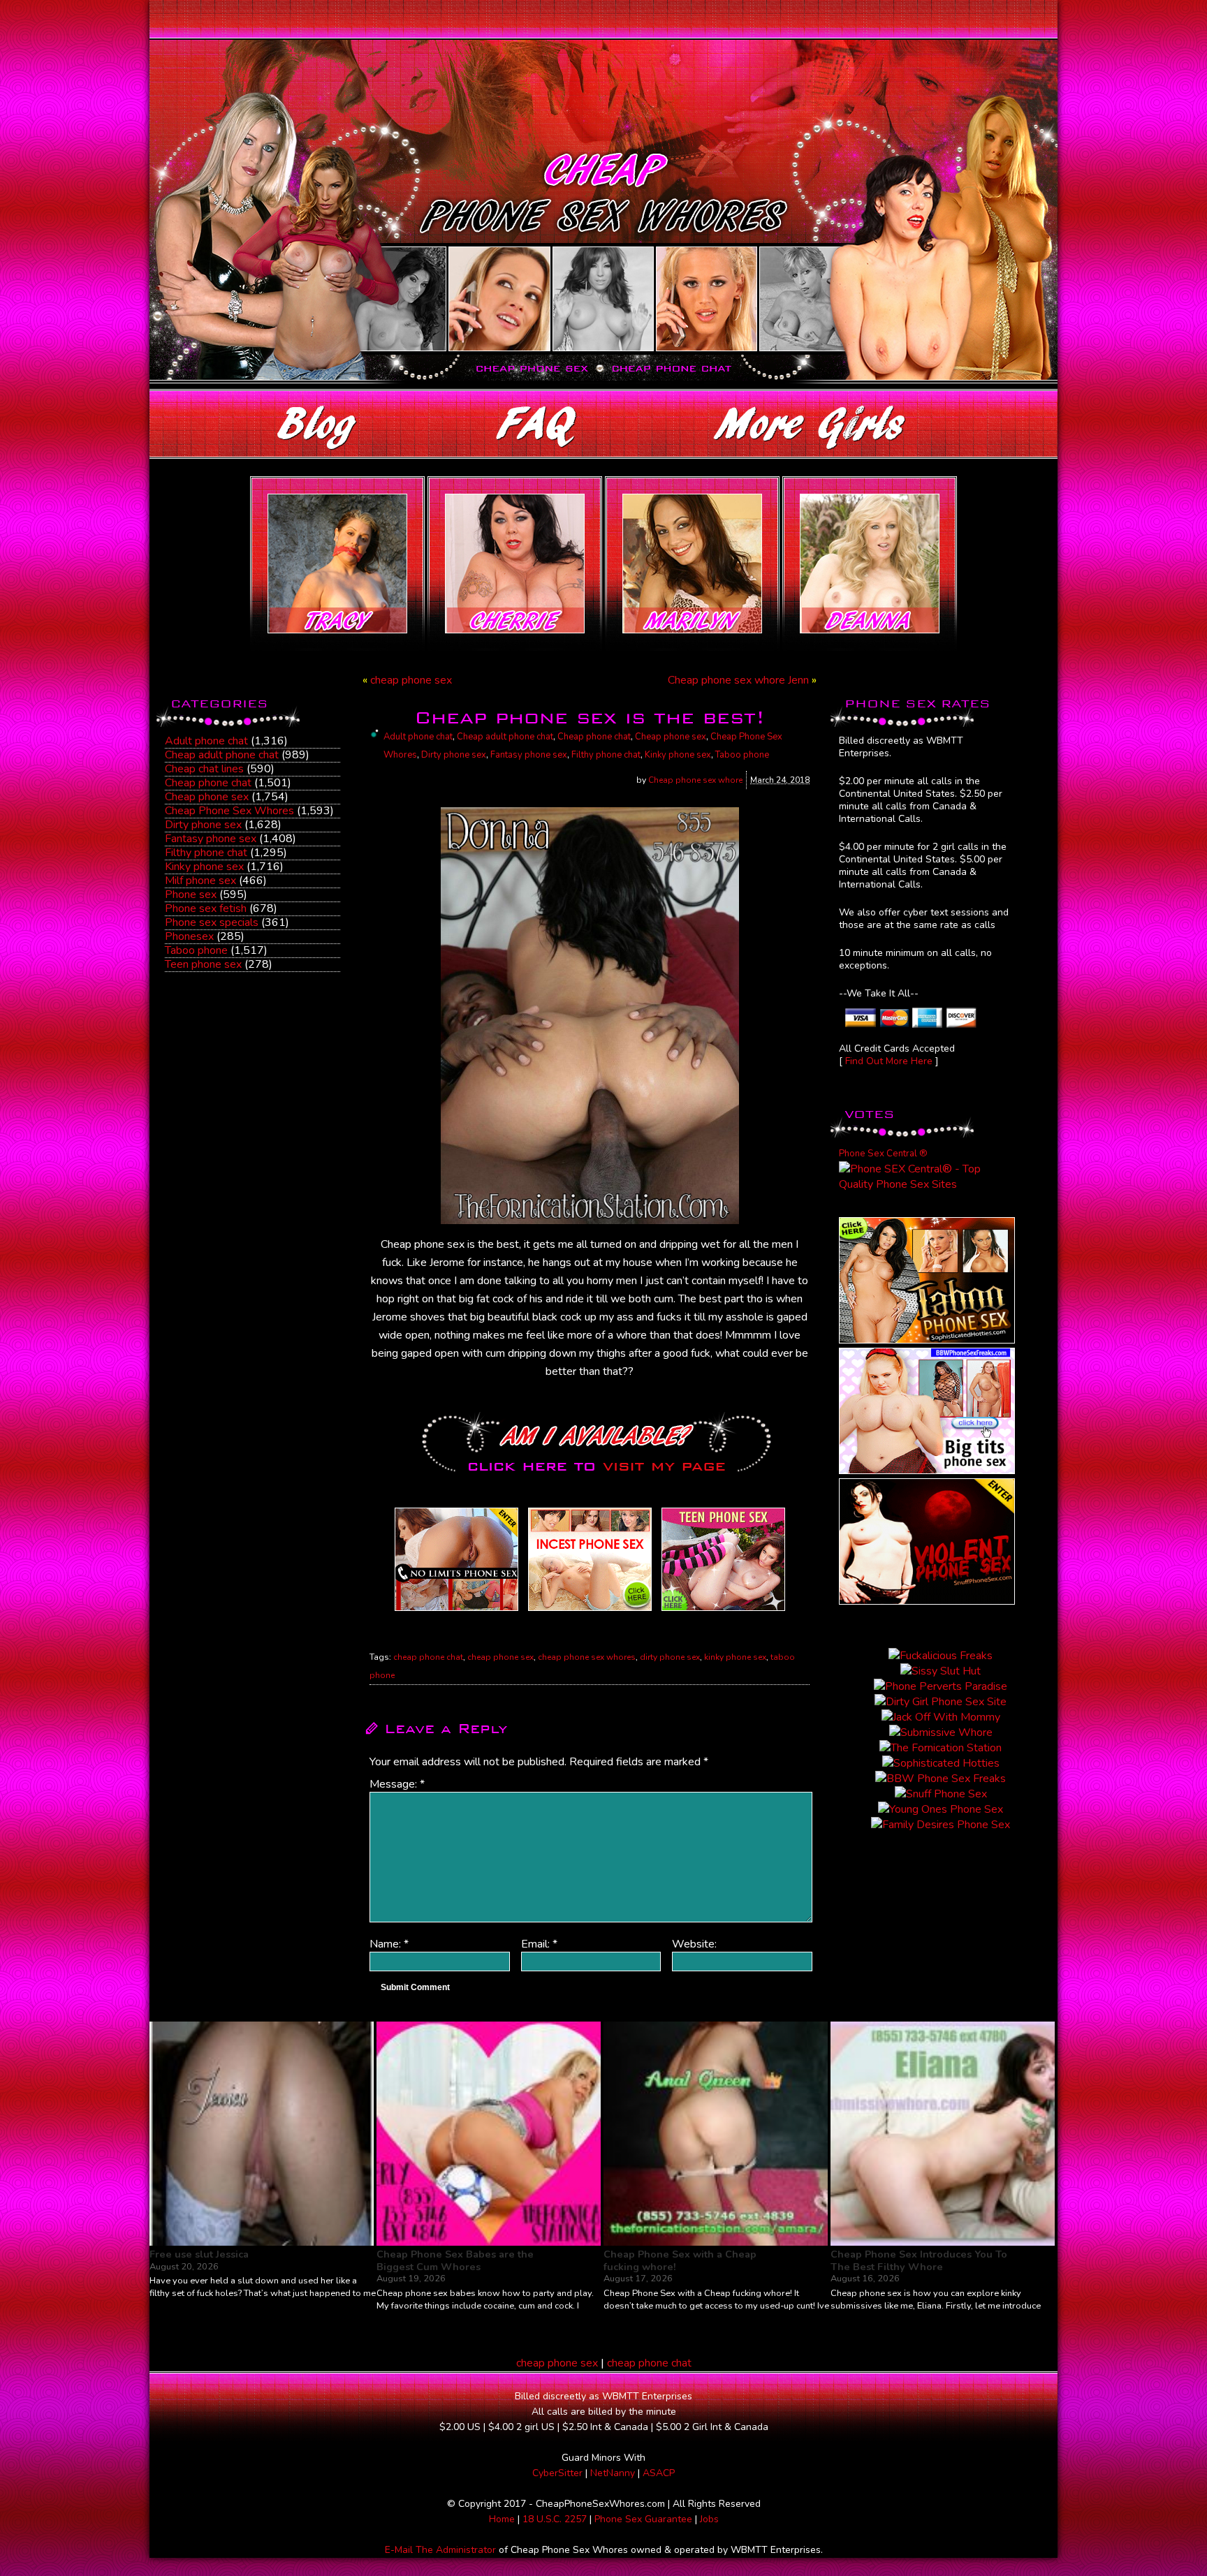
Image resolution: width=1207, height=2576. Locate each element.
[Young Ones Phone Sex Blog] (723, 1611)
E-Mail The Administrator (440, 2550)
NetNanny (613, 2473)
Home (502, 2519)
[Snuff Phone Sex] (927, 1601)
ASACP (659, 2473)
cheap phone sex (411, 680)
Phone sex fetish (206, 908)
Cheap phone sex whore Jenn (738, 680)
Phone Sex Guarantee (643, 2519)
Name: (389, 1944)
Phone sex (191, 895)
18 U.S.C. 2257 (555, 2519)
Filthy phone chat (206, 853)
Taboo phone (196, 950)
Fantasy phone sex (211, 839)
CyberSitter (557, 2473)
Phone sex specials (212, 922)
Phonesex (189, 936)
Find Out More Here (889, 1061)
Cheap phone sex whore (695, 780)
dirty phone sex (670, 1657)
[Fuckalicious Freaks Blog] (456, 1611)
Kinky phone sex (204, 867)
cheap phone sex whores (587, 1657)
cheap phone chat (428, 1657)
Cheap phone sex (207, 797)
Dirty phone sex (203, 825)
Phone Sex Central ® (883, 1154)
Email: (539, 1944)
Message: (397, 1784)
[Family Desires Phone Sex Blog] (590, 1611)
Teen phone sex (203, 964)
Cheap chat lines (204, 769)
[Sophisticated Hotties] (927, 1340)
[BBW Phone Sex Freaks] (927, 1471)
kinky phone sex (735, 1657)
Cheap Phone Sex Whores (229, 811)
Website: (694, 1944)
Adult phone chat (206, 741)
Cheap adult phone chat (222, 755)
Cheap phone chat (208, 783)
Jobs (709, 2519)
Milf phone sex (200, 881)
